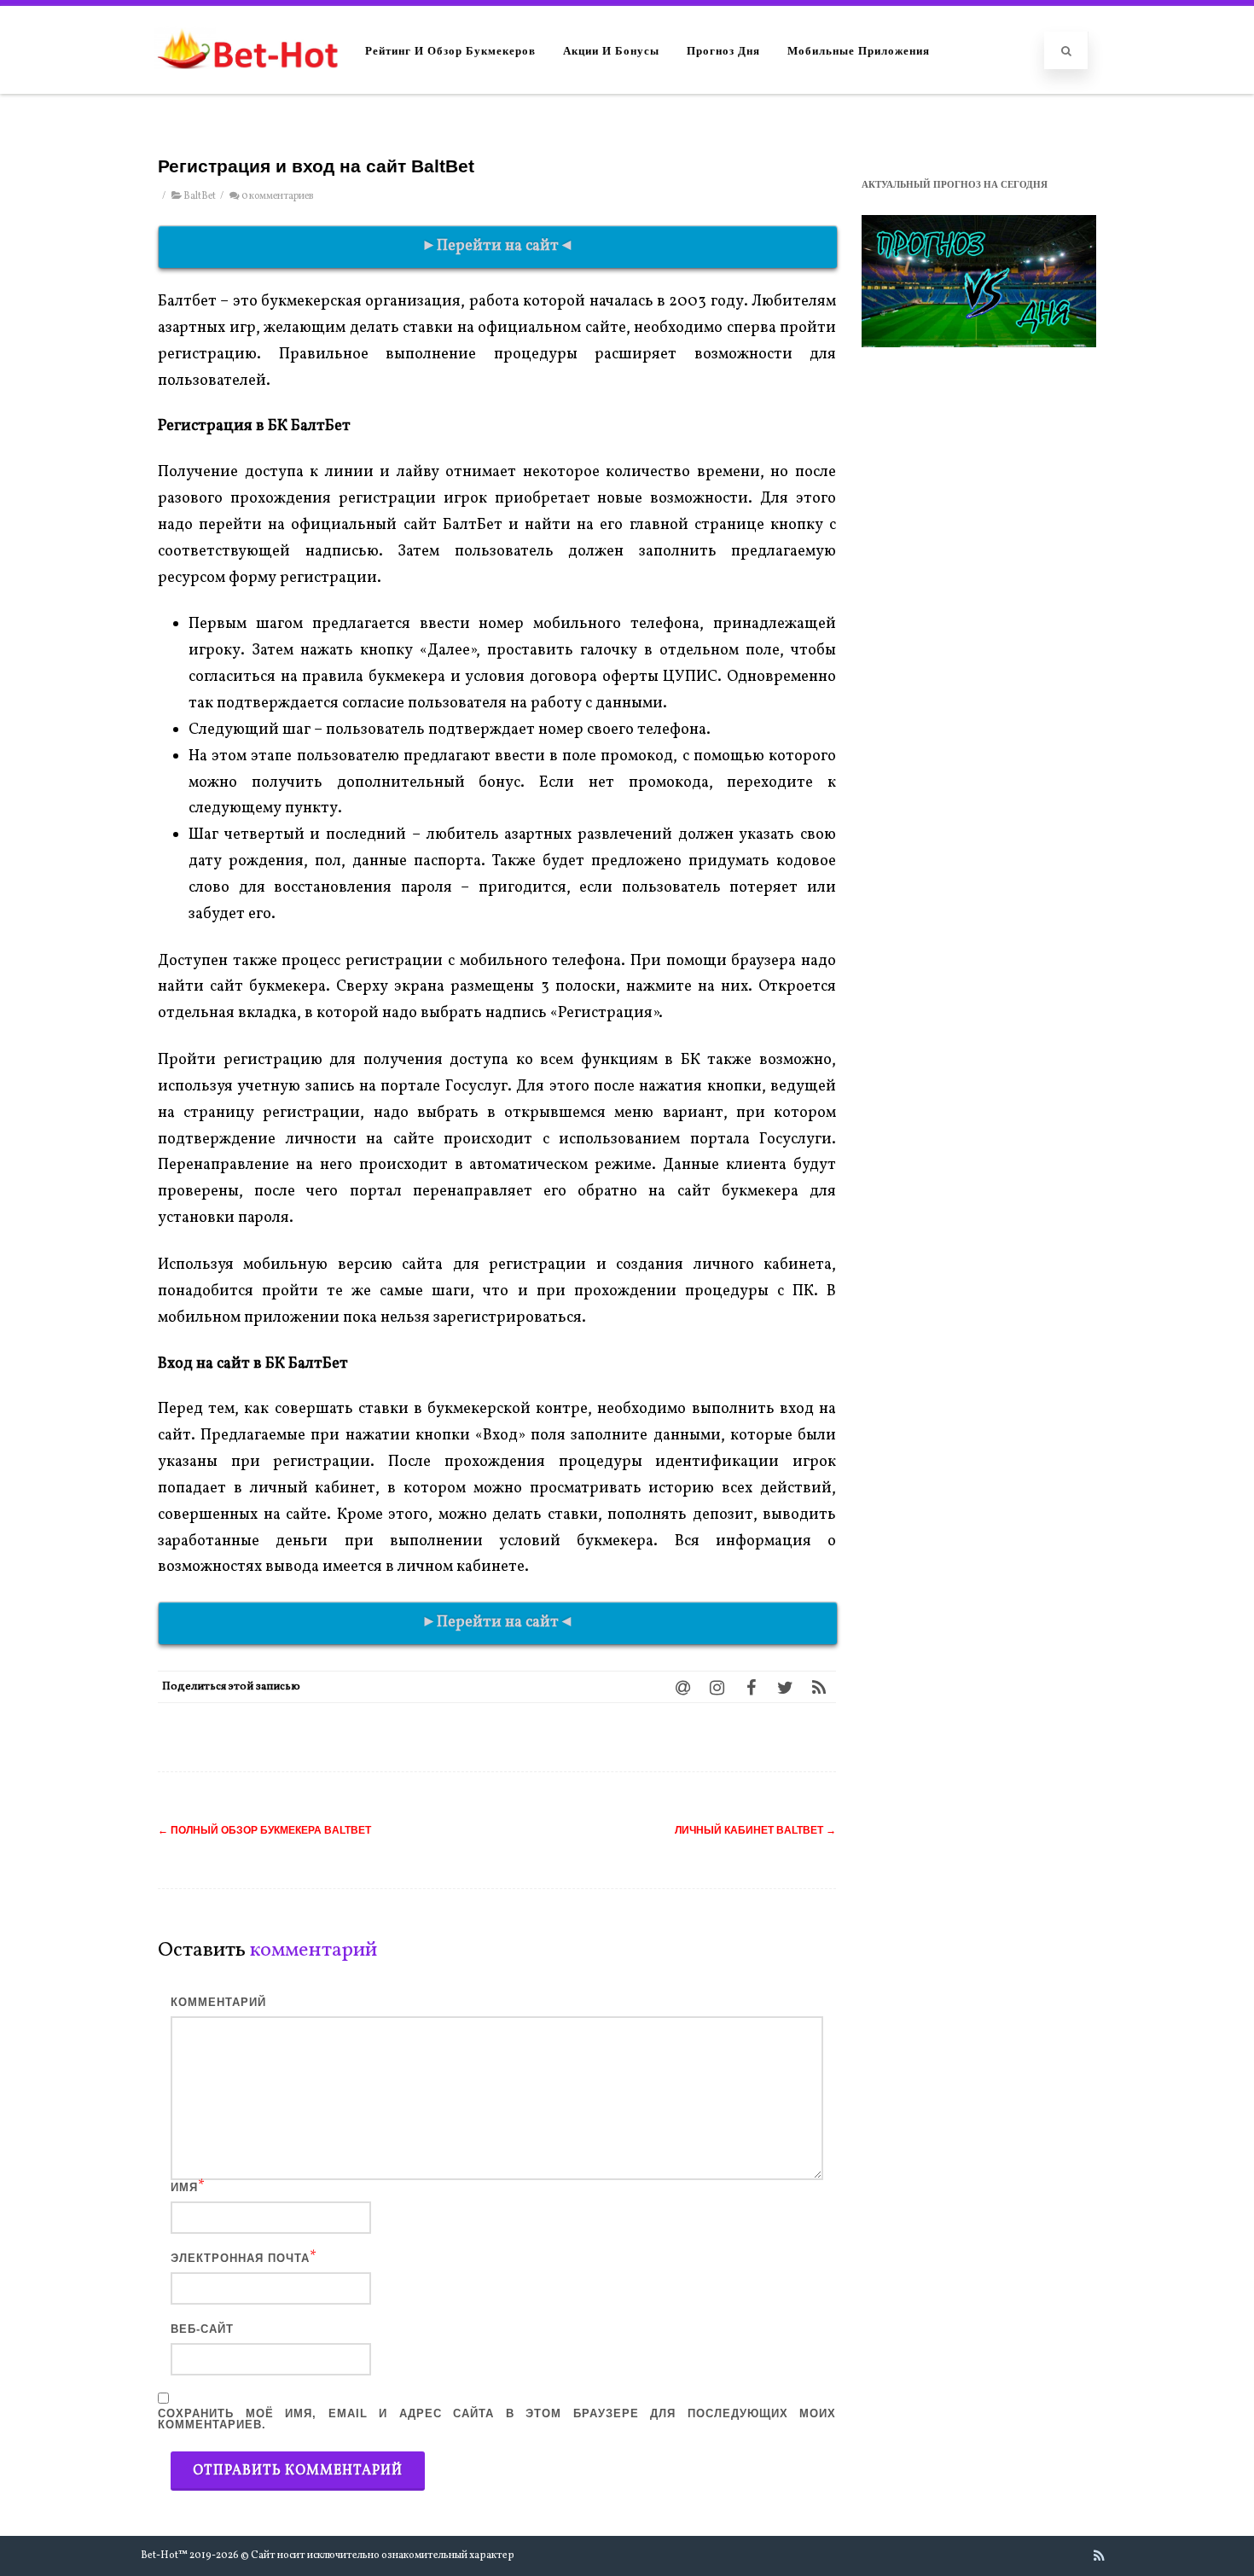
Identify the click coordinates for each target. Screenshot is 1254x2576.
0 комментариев (277, 196)
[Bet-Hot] (247, 86)
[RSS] (819, 1687)
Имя (184, 2187)
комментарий (218, 2002)
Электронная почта (240, 2258)
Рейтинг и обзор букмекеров (450, 50)
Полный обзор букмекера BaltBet (264, 1830)
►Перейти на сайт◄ (498, 246)
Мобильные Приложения (859, 50)
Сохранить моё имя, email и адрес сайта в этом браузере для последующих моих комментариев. (497, 2419)
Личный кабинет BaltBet (755, 1830)
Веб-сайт (202, 2329)
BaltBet (200, 196)
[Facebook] (751, 1687)
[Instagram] (717, 1687)
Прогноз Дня (723, 50)
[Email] (682, 1687)
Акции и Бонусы (611, 50)
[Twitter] (785, 1687)
